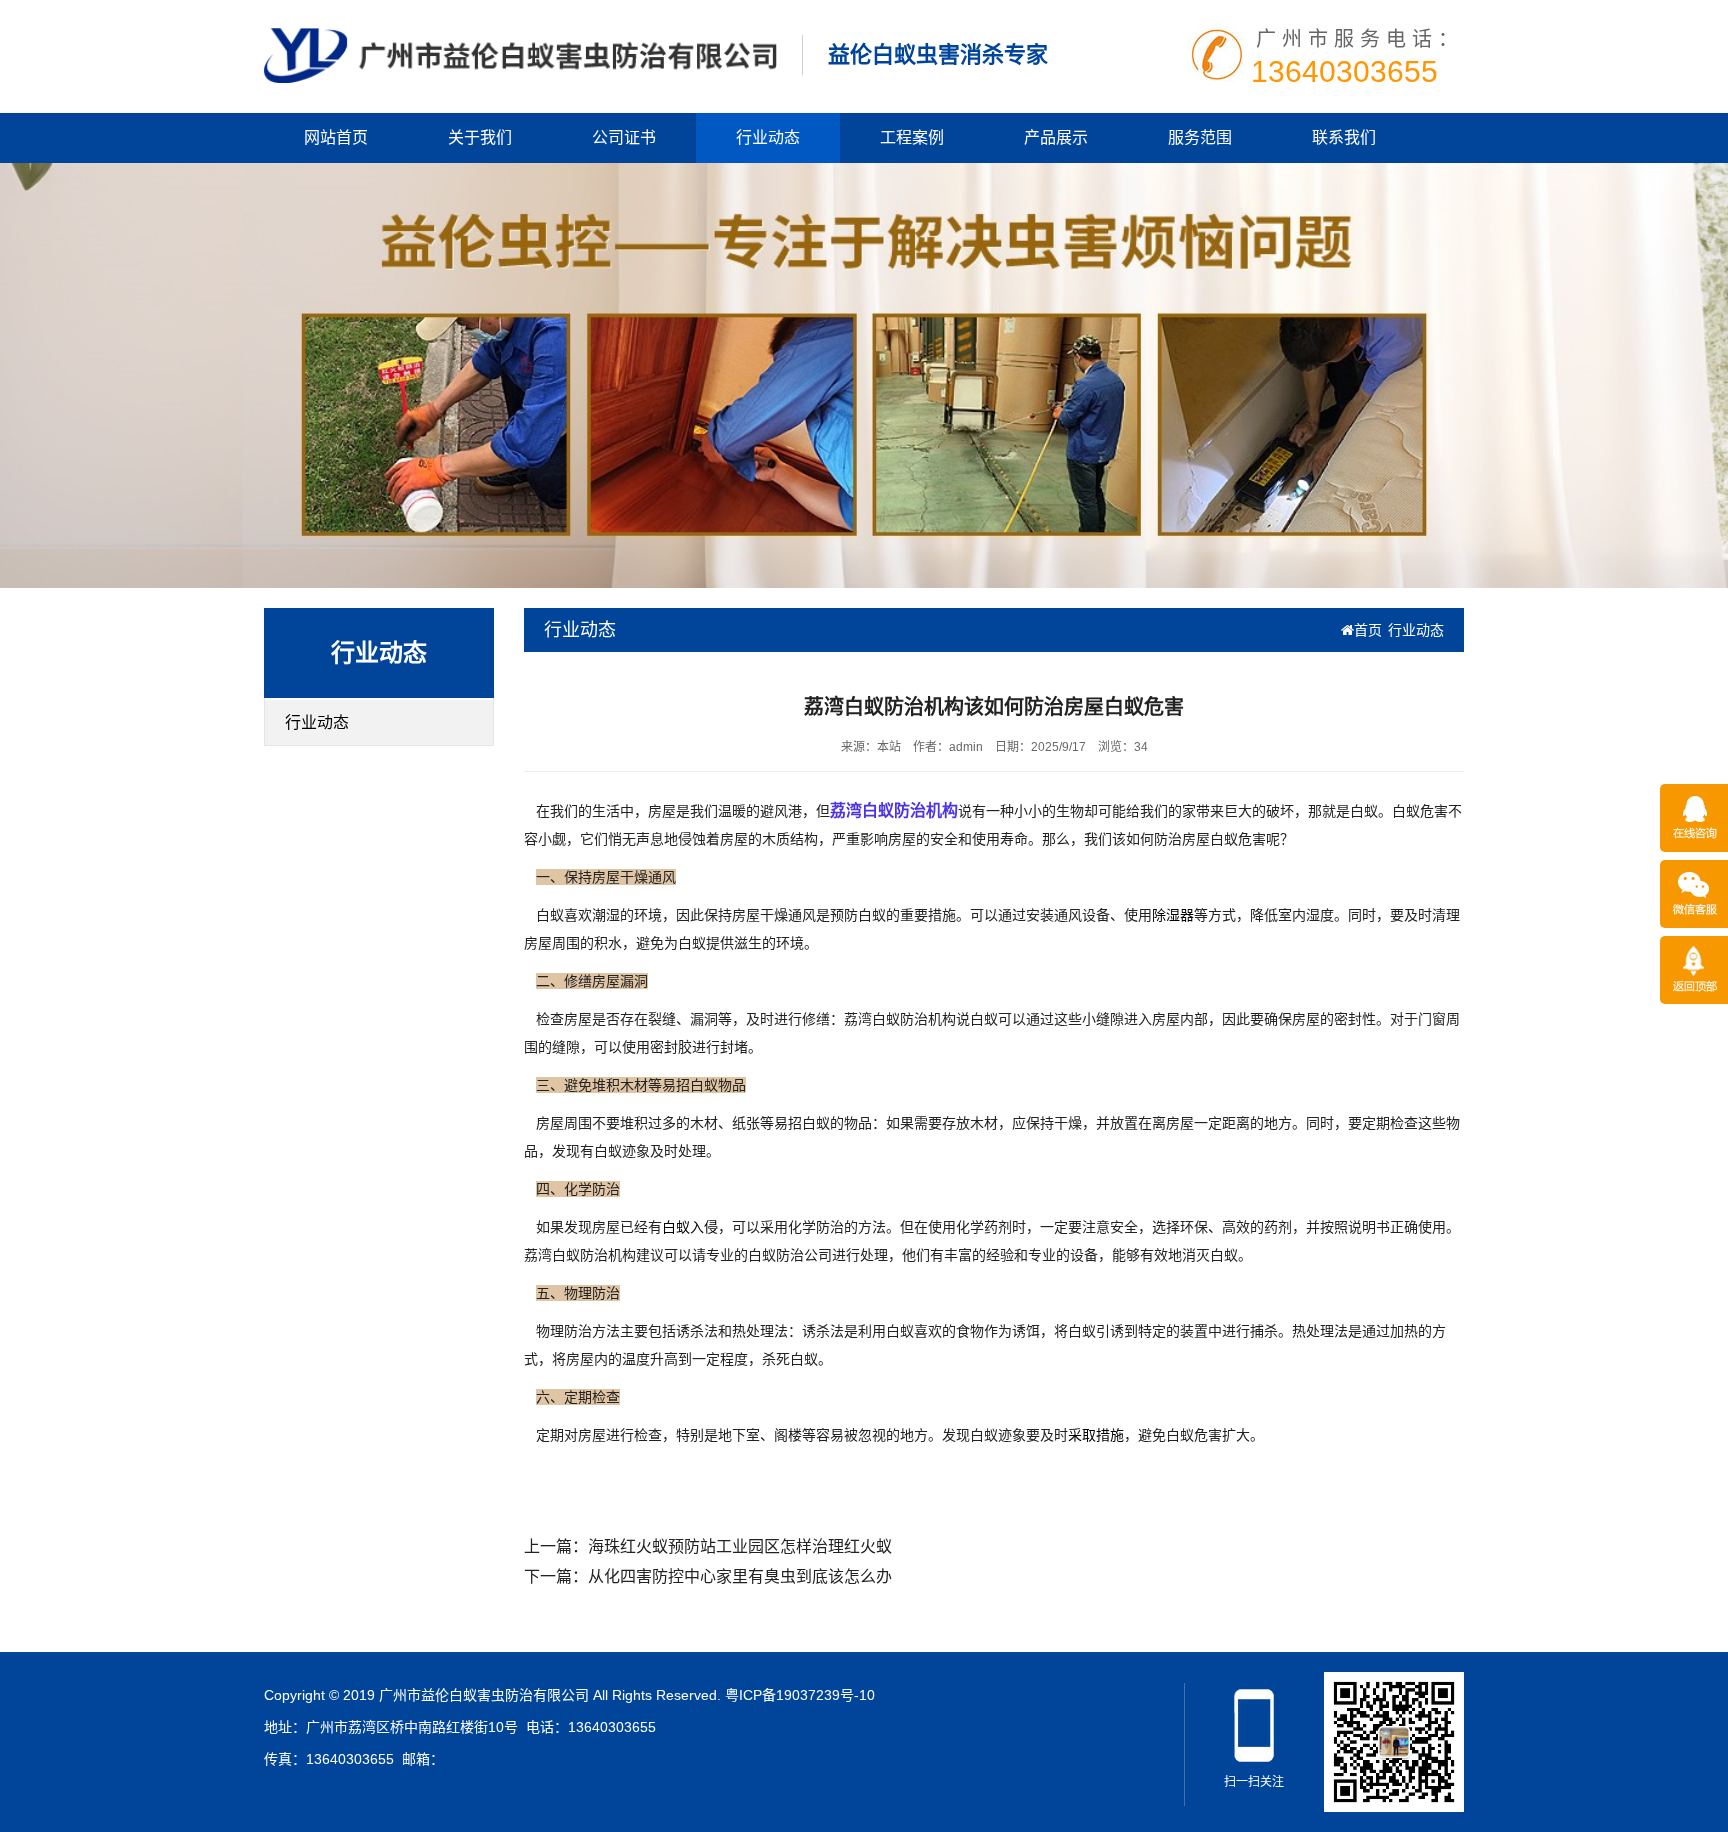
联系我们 (1344, 137)
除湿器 (1173, 915)
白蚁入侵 (690, 1227)
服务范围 (1200, 137)
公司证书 (624, 137)
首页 (1368, 630)
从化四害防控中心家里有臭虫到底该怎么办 (740, 1576)
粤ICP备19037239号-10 (800, 1695)
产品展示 (1056, 137)
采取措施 (1096, 1435)
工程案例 (912, 137)
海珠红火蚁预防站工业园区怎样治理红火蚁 (740, 1546)
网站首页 (336, 137)
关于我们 (480, 137)
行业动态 (768, 137)
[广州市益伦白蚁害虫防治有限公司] (520, 54)
